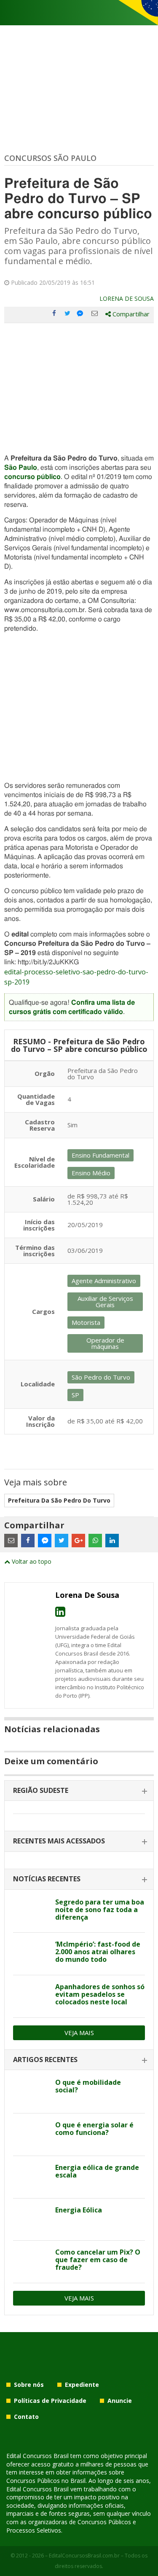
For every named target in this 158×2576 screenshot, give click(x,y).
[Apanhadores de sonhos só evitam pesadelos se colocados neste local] (31, 1996)
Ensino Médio (91, 1173)
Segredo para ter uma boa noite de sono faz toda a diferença (100, 1910)
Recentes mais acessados (59, 1841)
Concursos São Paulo (50, 158)
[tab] (79, 1791)
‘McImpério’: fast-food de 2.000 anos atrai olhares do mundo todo (98, 1952)
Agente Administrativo (104, 1281)
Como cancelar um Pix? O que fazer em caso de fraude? (98, 2260)
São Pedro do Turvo (101, 1377)
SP (75, 1395)
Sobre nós (29, 2385)
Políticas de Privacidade (50, 2401)
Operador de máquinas (105, 1343)
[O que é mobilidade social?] (31, 2092)
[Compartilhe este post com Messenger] (81, 313)
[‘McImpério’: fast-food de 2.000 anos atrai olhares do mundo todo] (31, 1954)
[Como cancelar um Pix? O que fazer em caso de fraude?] (31, 2262)
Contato (26, 2417)
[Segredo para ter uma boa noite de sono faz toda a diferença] (31, 1912)
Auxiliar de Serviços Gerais (105, 1301)
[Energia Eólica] (31, 2220)
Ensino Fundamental (100, 1155)
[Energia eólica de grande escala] (31, 2177)
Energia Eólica (79, 2210)
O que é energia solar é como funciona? (94, 2129)
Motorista (86, 1322)
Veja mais (79, 2033)
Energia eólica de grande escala (97, 2171)
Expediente (82, 2385)
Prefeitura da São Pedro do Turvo (59, 1500)
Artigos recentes (45, 2060)
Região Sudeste (41, 1790)
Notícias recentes (47, 1879)
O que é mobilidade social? (88, 2086)
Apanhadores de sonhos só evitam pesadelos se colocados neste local (100, 1994)
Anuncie (120, 2401)
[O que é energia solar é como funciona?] (31, 2135)
